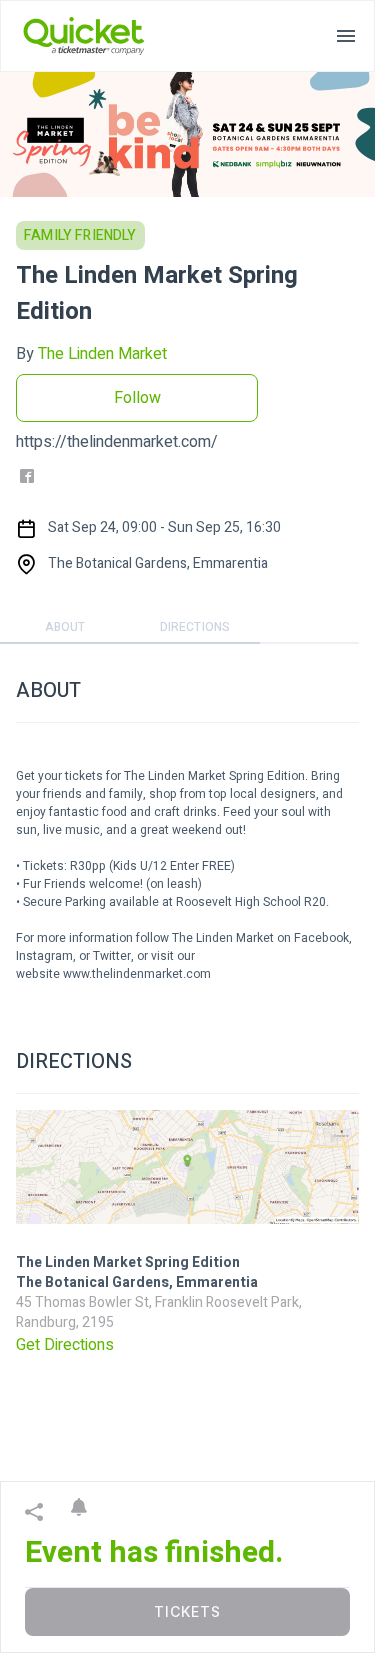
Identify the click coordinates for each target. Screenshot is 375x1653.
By (91, 354)
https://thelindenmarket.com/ (117, 442)
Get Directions (65, 1345)
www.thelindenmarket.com (137, 974)
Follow (137, 398)
